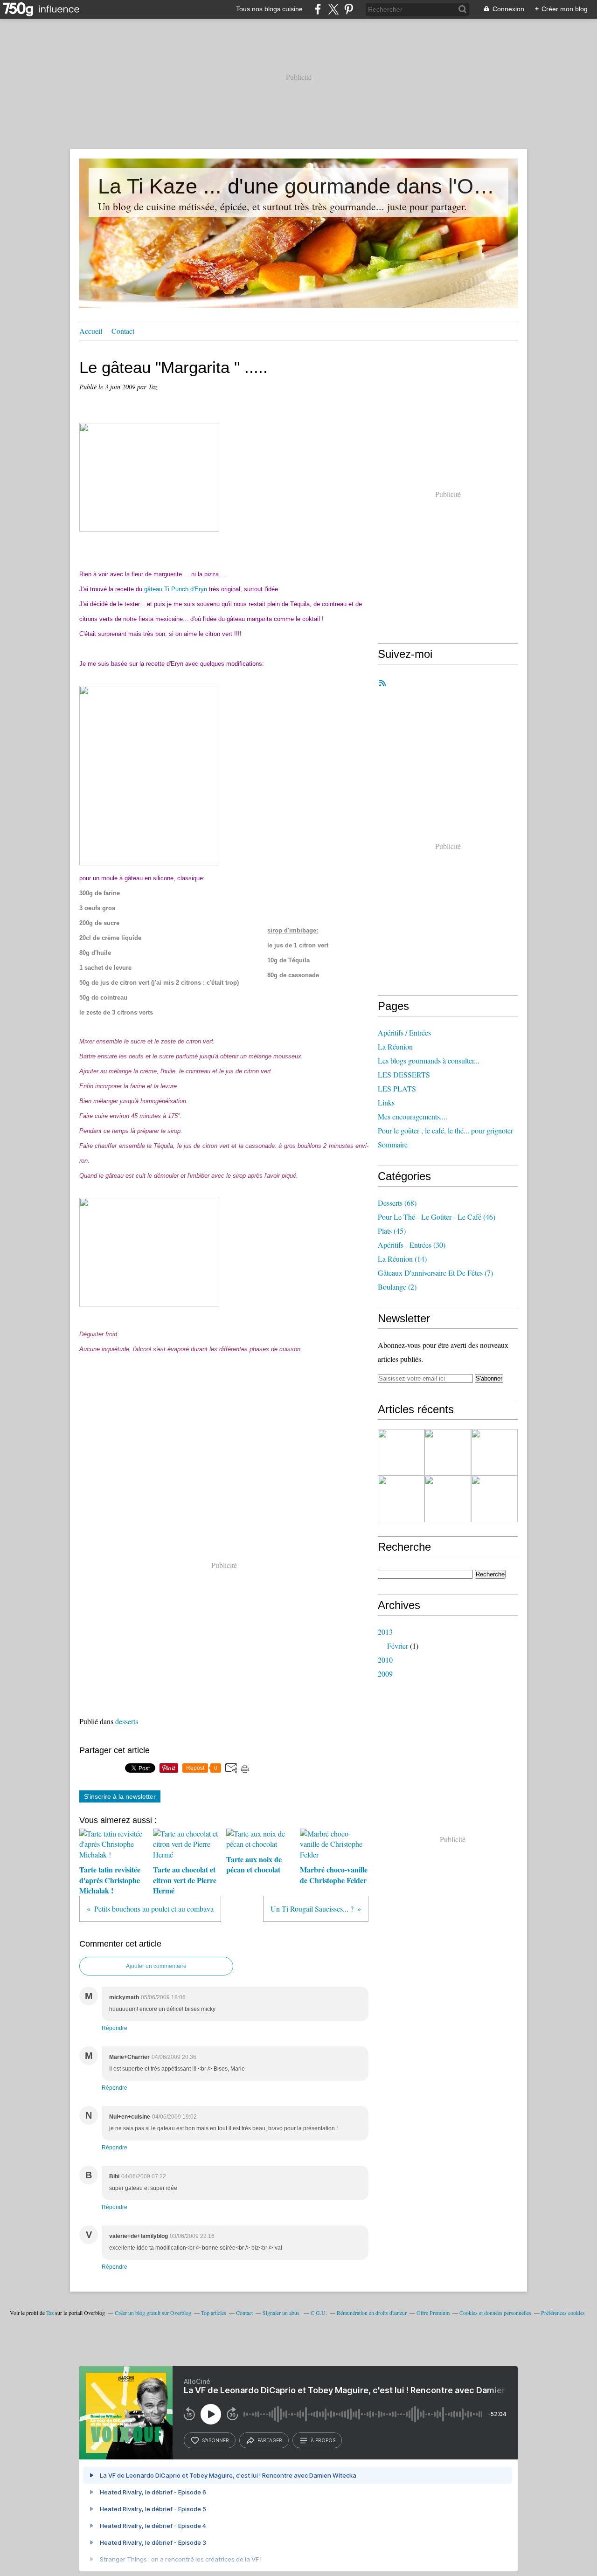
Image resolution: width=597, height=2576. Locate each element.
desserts (127, 1721)
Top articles (214, 2313)
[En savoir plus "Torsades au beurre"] (448, 1499)
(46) (437, 1217)
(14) (402, 1259)
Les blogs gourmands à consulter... (429, 1060)
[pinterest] (349, 9)
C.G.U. (319, 2313)
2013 (385, 1632)
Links (386, 1102)
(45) (392, 1231)
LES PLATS (397, 1088)
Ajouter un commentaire (156, 1966)
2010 (385, 1660)
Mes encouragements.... (413, 1116)
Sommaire (393, 1144)
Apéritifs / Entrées (404, 1032)
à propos (323, 2440)
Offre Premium (433, 2313)
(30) (412, 1245)
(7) (435, 1273)
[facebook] (318, 9)
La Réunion (395, 1046)
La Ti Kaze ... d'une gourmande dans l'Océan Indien (298, 186)
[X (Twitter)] (333, 9)
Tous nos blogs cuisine (269, 9)
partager (270, 2440)
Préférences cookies (563, 2313)
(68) (397, 1203)
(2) (397, 1287)
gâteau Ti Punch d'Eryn (176, 589)
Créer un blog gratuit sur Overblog (153, 2313)
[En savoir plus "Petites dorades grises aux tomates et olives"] (401, 1499)
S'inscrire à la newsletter (120, 1796)
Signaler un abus (282, 2313)
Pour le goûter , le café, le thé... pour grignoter (445, 1130)
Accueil (91, 331)
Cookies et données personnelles (495, 2313)
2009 (385, 1674)
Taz (50, 2313)
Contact (123, 331)
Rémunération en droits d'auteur (372, 2313)
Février (398, 1646)
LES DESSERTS (404, 1074)
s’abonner (215, 2440)
